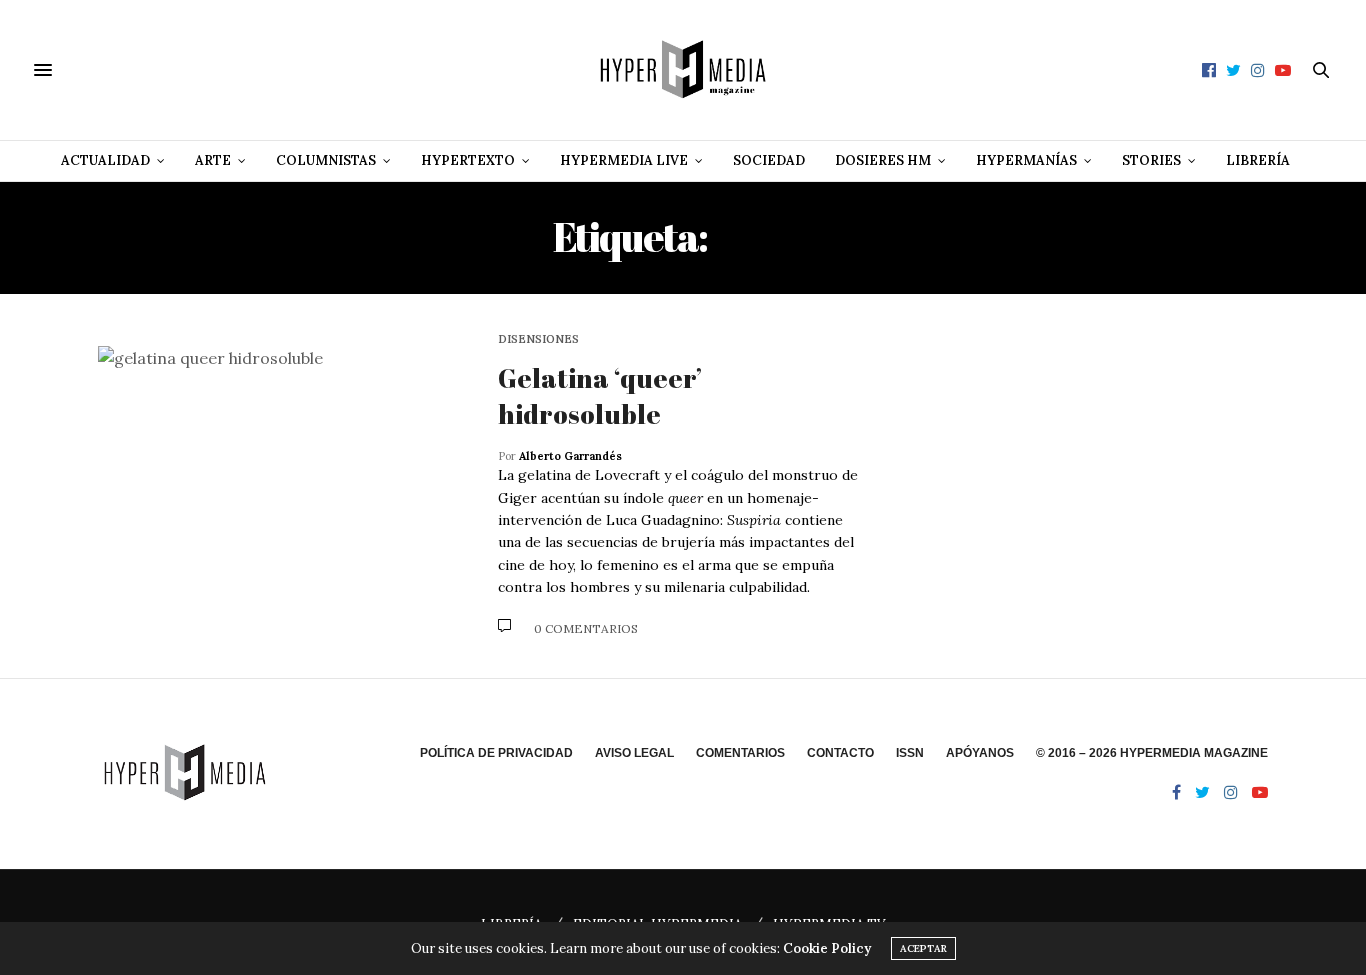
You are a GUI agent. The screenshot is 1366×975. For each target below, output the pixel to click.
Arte (213, 160)
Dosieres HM (883, 160)
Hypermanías (1026, 160)
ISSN (910, 753)
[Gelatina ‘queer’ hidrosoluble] (283, 486)
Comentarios (740, 753)
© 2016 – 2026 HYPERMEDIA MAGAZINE (1152, 753)
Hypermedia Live (624, 160)
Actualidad (105, 160)
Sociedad (769, 160)
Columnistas (326, 160)
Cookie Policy (827, 948)
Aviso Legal (634, 753)
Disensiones (538, 339)
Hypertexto (468, 160)
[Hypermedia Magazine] (683, 70)
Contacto (840, 753)
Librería (1258, 160)
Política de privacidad (496, 753)
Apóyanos (980, 753)
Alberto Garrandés (570, 456)
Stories (1151, 160)
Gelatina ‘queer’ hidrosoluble (600, 396)
